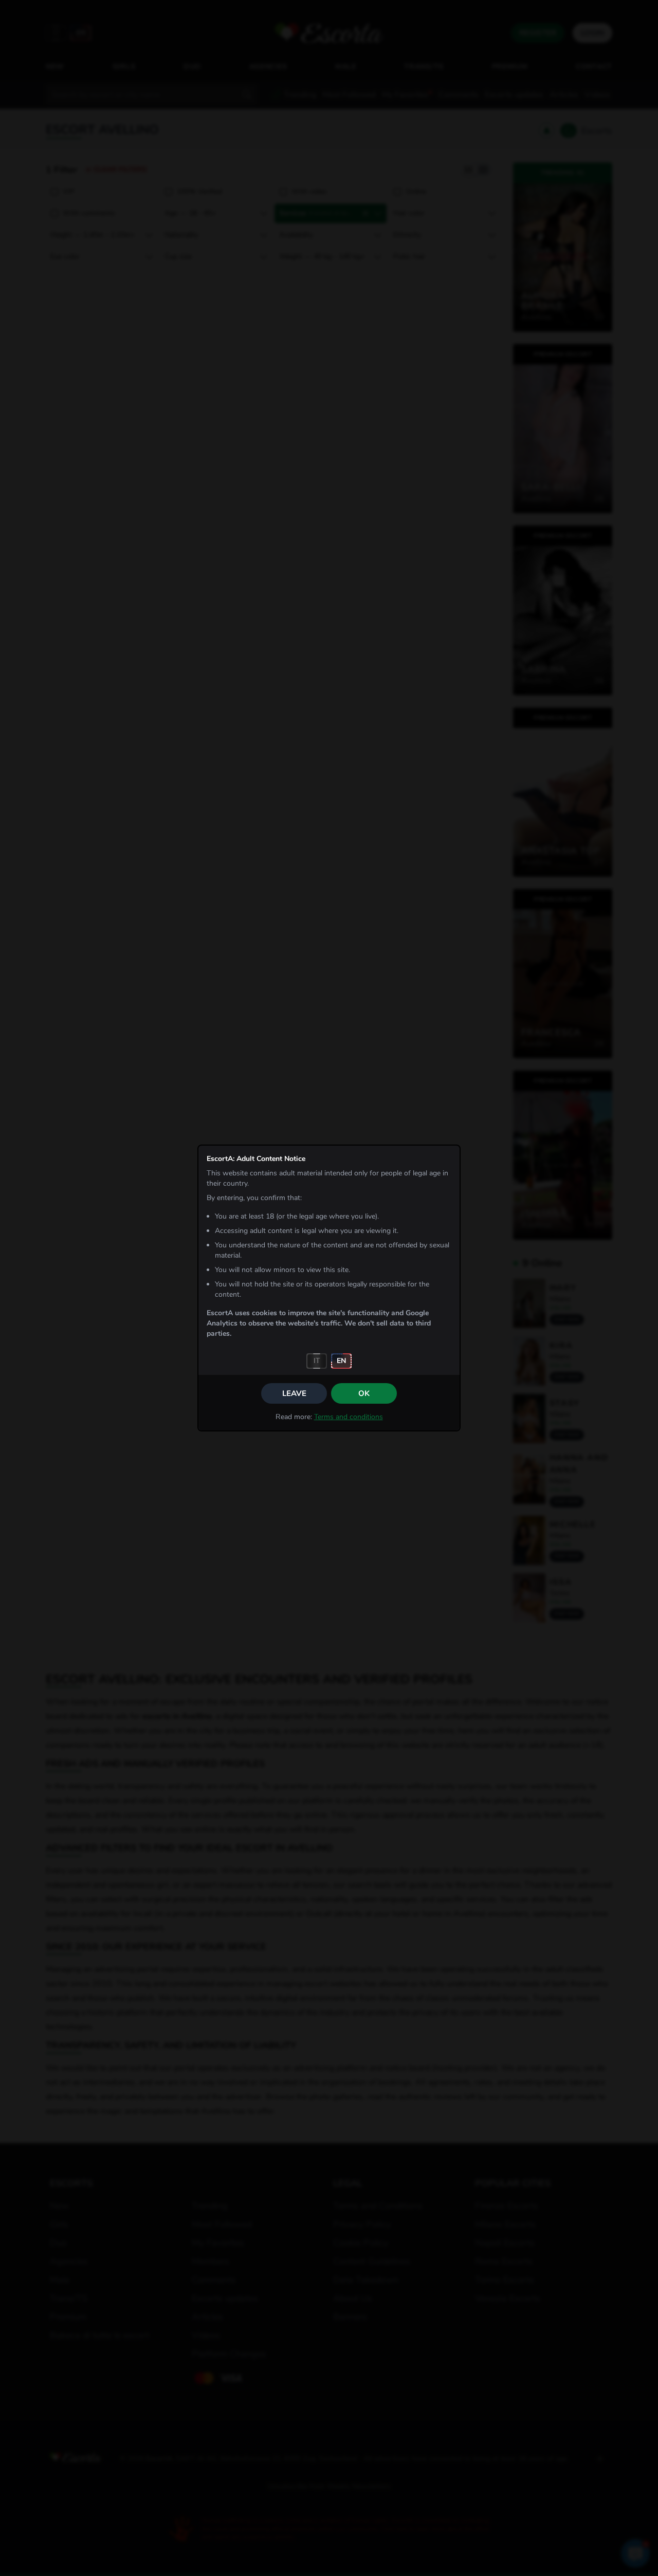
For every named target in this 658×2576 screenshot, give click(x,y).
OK (364, 1393)
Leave (294, 1393)
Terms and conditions (349, 1417)
